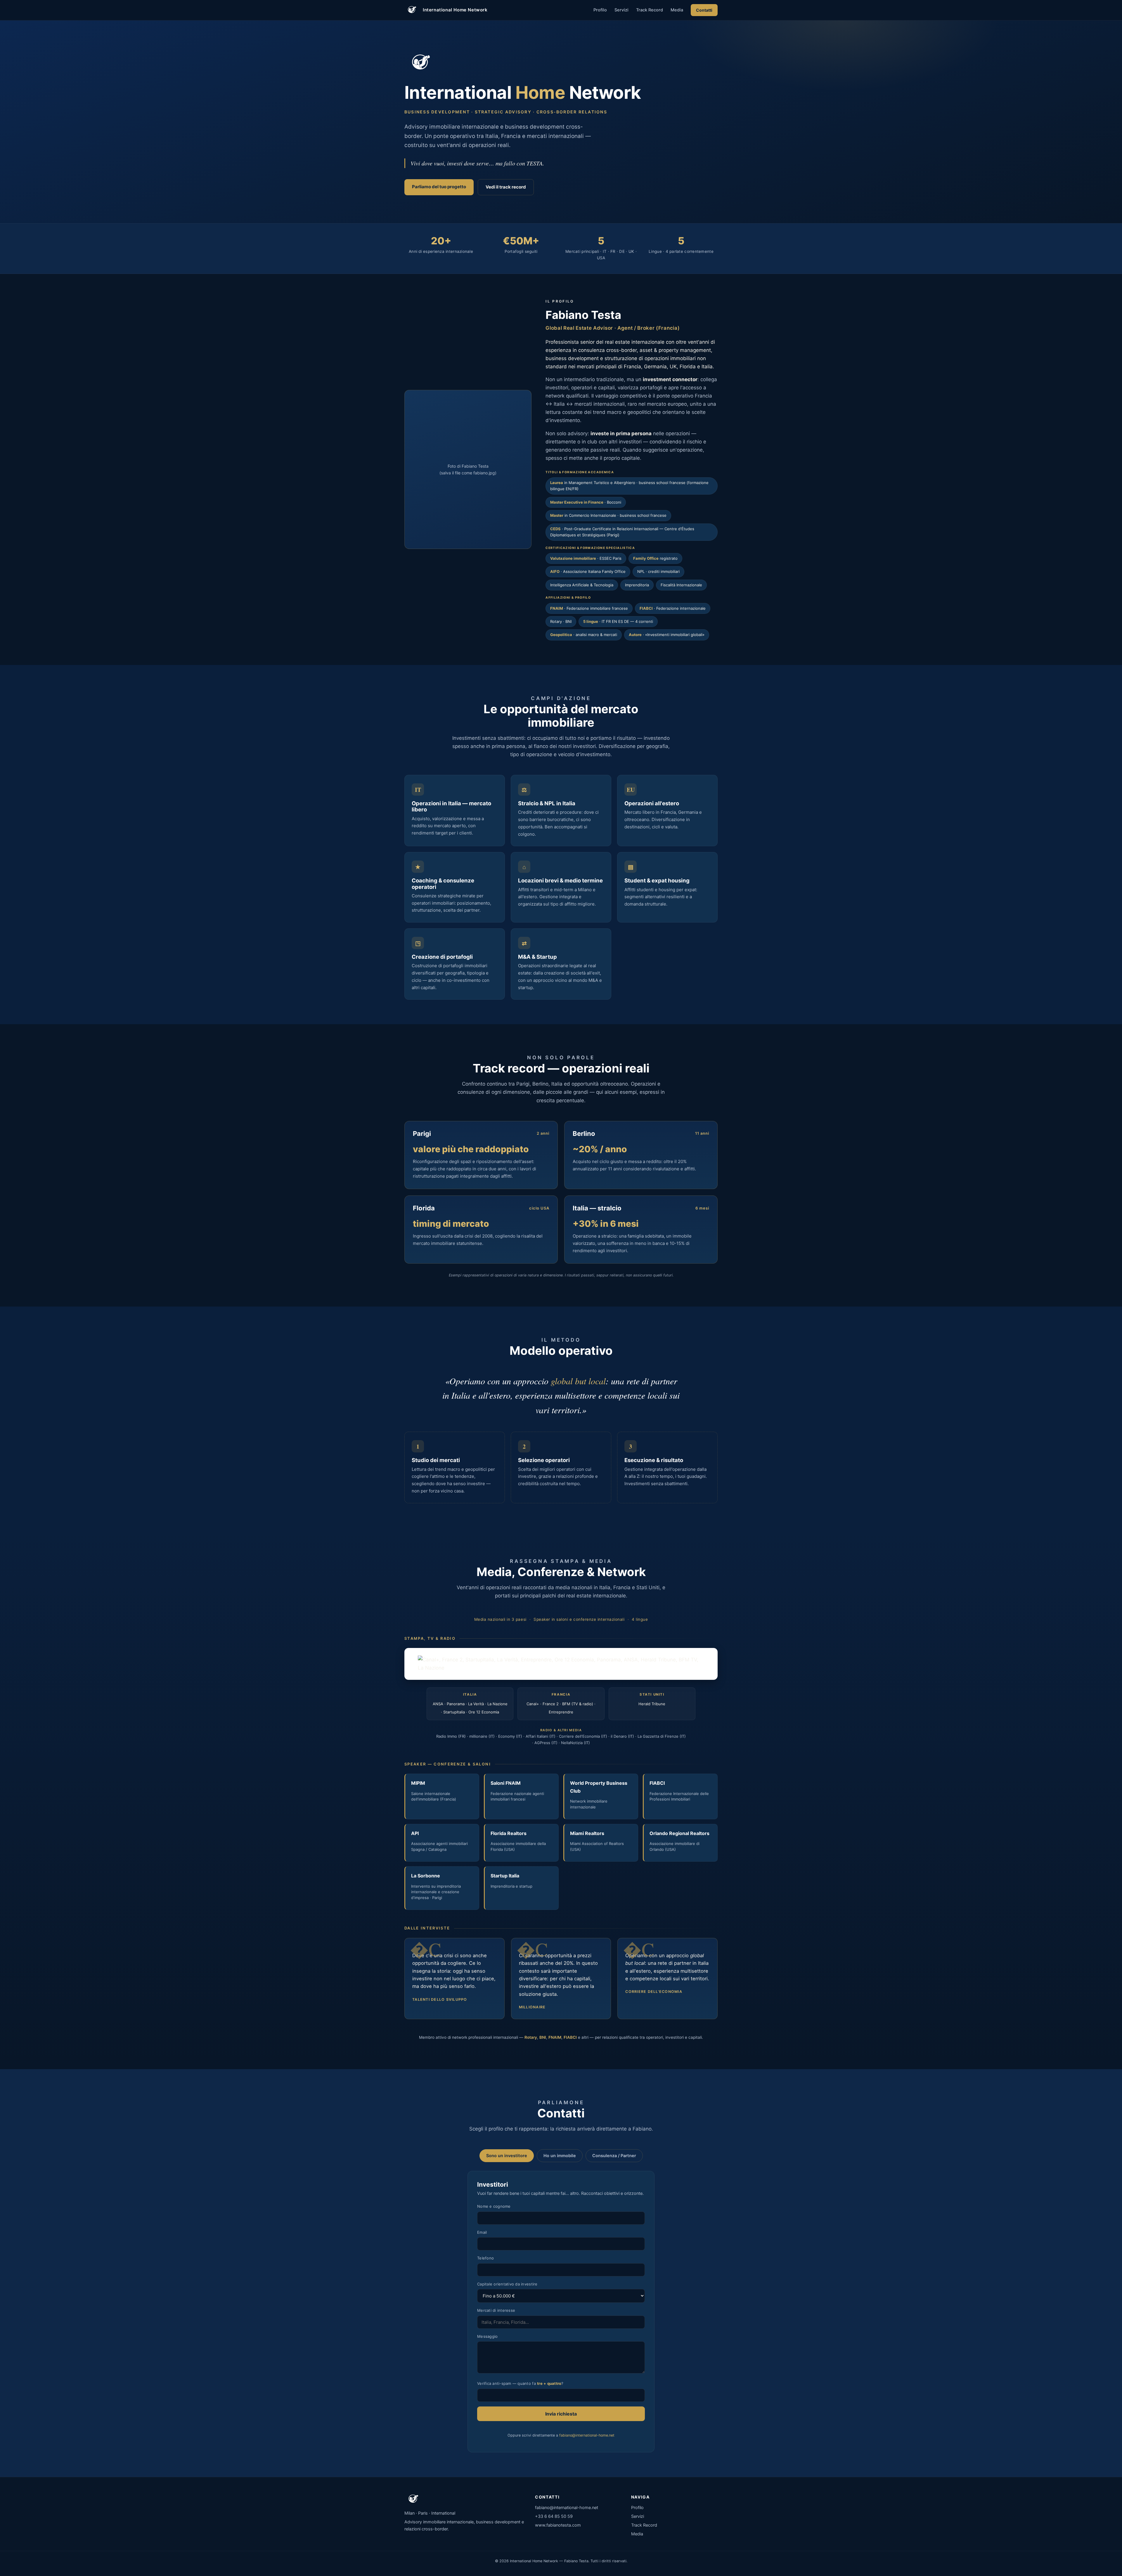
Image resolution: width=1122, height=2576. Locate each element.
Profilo (600, 10)
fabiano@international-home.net (587, 2435)
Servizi (621, 10)
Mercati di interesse (496, 2310)
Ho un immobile (560, 2156)
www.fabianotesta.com (558, 2525)
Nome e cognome (494, 2206)
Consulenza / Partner (614, 2156)
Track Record (650, 10)
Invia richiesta (561, 2414)
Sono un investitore (507, 2156)
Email (482, 2232)
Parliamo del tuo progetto (439, 187)
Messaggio (487, 2336)
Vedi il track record (506, 187)
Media (677, 10)
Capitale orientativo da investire (507, 2284)
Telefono (485, 2258)
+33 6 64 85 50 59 (554, 2516)
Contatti (704, 10)
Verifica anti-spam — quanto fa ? (520, 2383)
